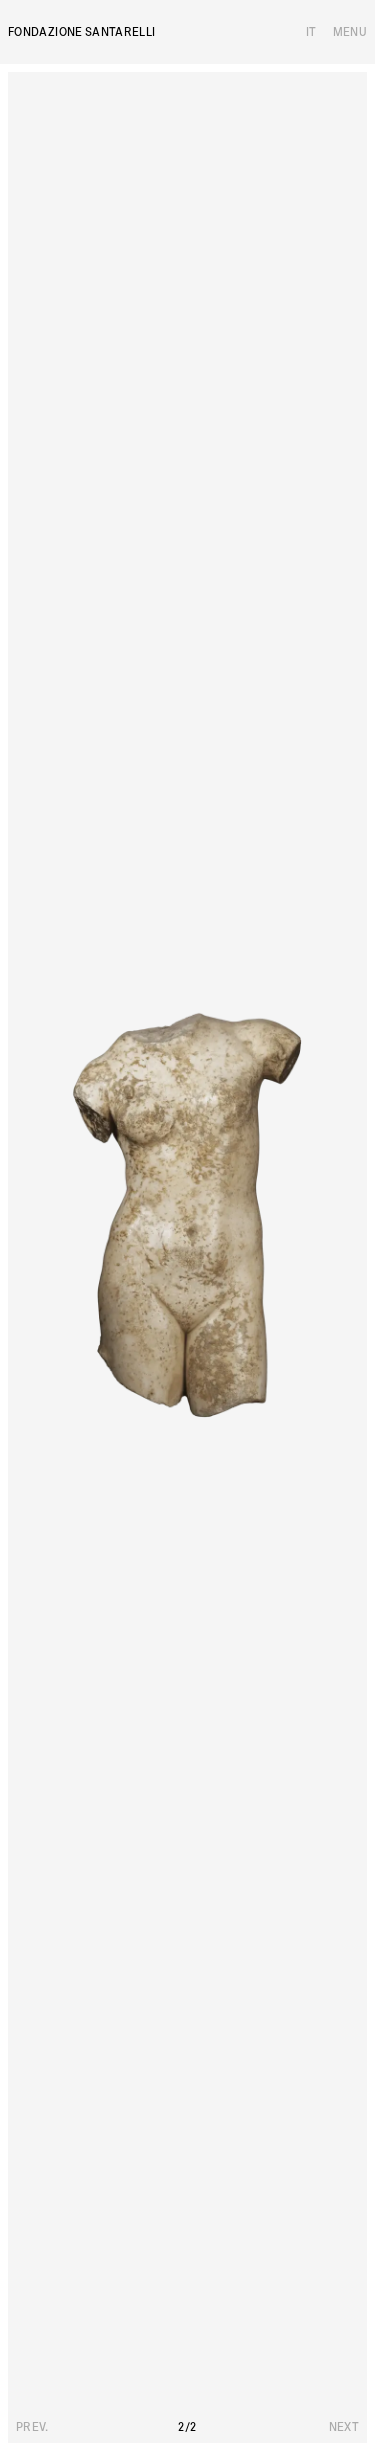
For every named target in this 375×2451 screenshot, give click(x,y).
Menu (350, 32)
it (311, 32)
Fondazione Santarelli (82, 32)
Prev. (32, 2427)
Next (344, 2427)
